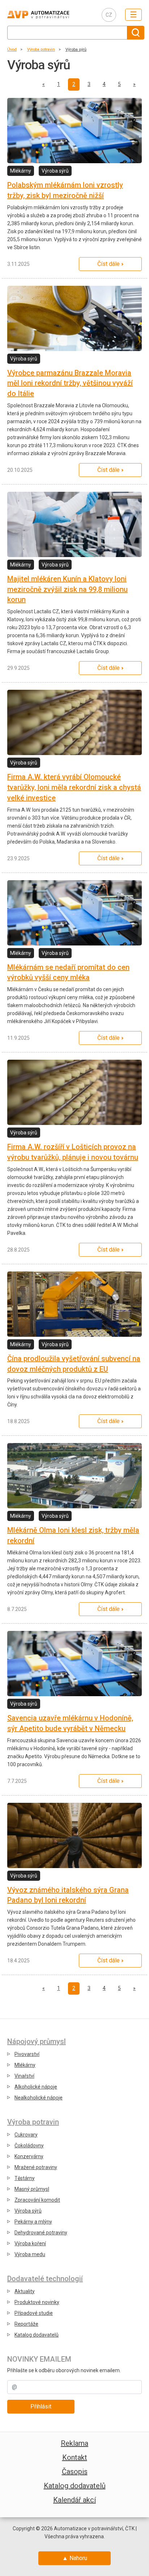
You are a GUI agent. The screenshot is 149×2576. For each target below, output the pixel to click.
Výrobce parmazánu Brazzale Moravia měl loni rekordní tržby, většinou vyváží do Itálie (70, 383)
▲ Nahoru (75, 2558)
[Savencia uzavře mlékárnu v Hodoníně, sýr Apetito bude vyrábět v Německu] (74, 1664)
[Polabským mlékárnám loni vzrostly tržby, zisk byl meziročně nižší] (74, 131)
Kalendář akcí (74, 2500)
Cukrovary (26, 2135)
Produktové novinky (37, 2302)
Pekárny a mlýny (33, 2222)
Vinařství (24, 2076)
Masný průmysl (32, 2189)
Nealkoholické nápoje (39, 2098)
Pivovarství (27, 2054)
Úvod (12, 50)
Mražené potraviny (36, 2167)
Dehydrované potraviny (41, 2233)
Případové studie (34, 2313)
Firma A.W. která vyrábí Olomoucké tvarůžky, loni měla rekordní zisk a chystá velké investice (74, 787)
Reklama (74, 2443)
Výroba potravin (41, 50)
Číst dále (108, 264)
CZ (109, 15)
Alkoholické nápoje (36, 2087)
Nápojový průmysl (37, 2041)
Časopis (75, 2472)
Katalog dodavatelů (37, 2335)
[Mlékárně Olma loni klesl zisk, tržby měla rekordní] (74, 1476)
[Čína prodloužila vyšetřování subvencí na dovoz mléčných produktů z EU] (74, 1304)
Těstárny (25, 2178)
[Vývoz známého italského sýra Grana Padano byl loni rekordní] (74, 1835)
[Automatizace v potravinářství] (49, 15)
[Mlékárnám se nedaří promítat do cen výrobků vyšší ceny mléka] (74, 913)
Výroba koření (30, 2243)
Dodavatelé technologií (45, 2279)
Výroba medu (30, 2254)
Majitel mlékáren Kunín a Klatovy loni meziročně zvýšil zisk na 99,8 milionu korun (67, 589)
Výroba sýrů (76, 50)
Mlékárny (25, 2065)
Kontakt (75, 2457)
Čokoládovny (29, 2146)
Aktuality (25, 2291)
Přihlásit (41, 2406)
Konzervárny (29, 2156)
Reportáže (26, 2324)
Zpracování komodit (37, 2200)
